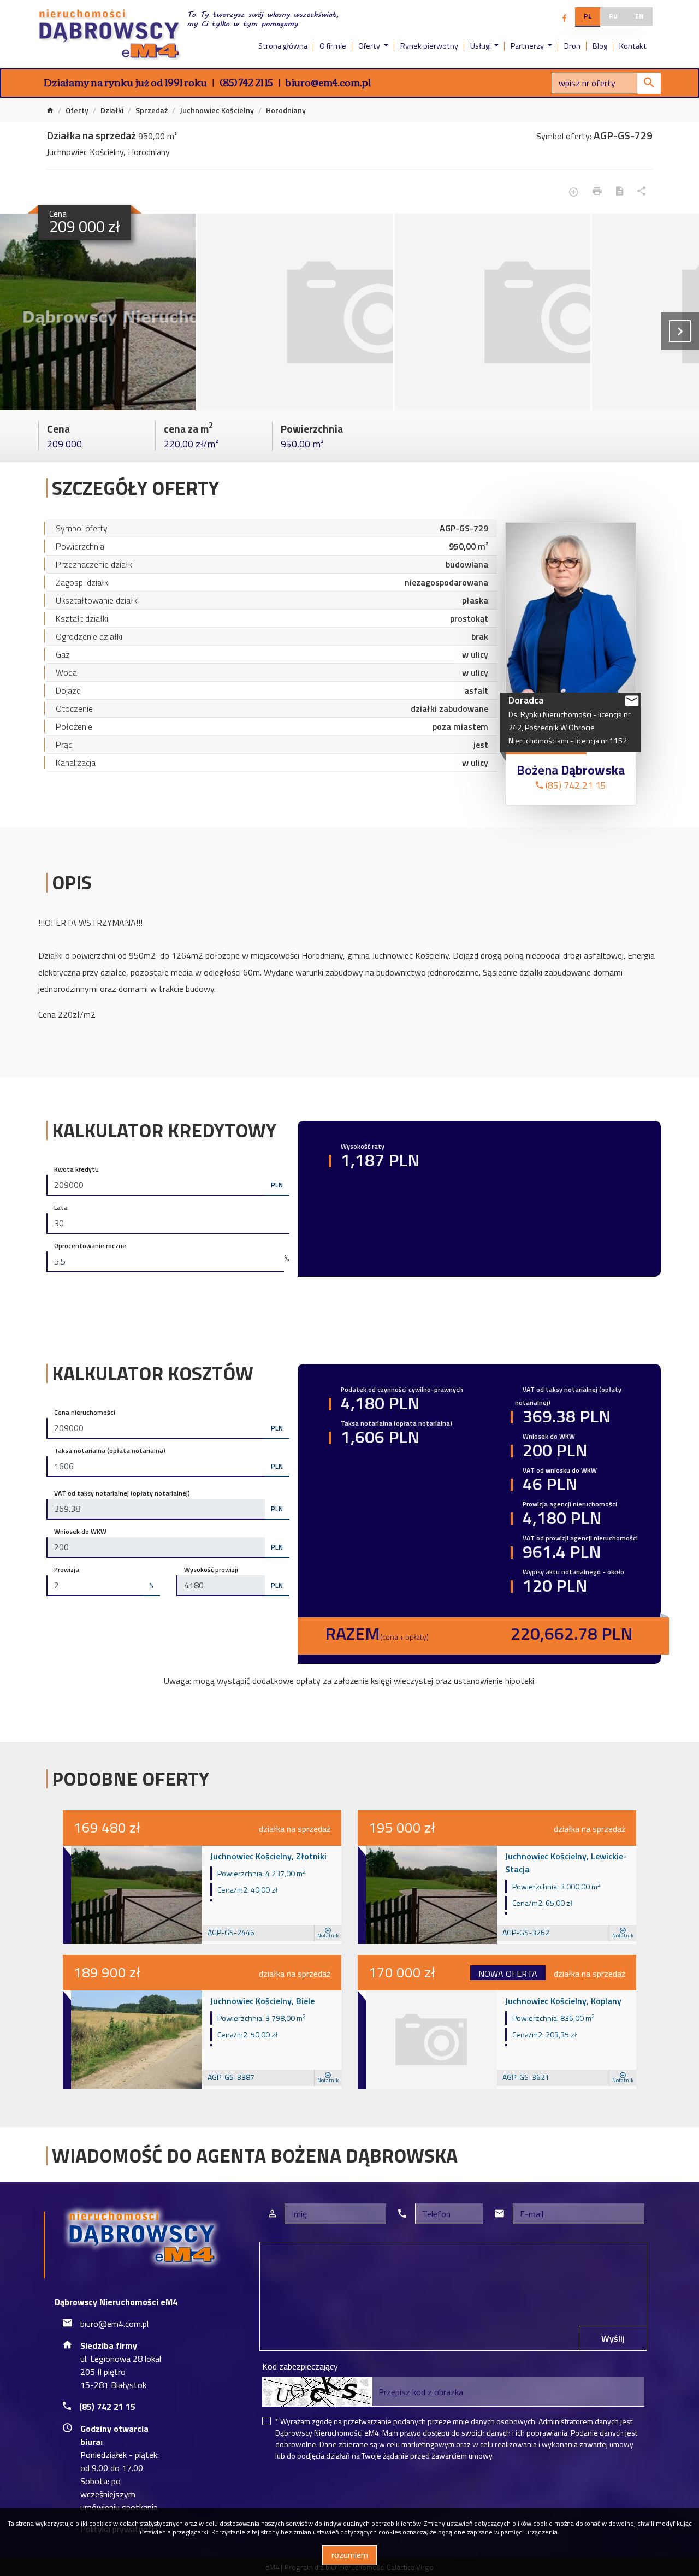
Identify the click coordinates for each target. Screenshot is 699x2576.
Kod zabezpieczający (300, 2366)
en (639, 16)
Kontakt (633, 46)
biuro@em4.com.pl (328, 82)
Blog (600, 46)
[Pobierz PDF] (620, 191)
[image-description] (295, 312)
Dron (572, 46)
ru (613, 16)
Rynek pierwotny (429, 46)
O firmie (333, 46)
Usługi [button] (481, 46)
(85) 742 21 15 (246, 82)
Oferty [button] (370, 46)
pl (588, 16)
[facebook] (564, 18)
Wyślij (613, 2338)
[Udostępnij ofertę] (641, 191)
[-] (98, 312)
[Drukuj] (597, 191)
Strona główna (283, 46)
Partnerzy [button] (528, 46)
